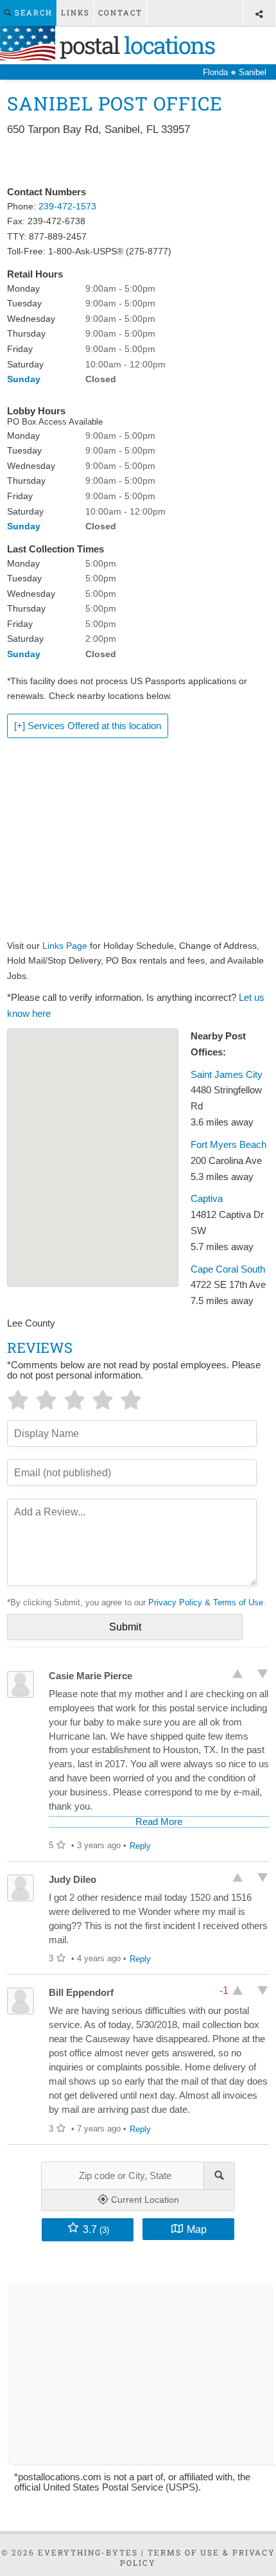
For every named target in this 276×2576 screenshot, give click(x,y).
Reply (140, 1846)
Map (197, 2229)
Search (32, 13)
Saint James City (227, 1075)
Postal (135, 45)
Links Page (65, 946)
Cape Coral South (228, 1269)
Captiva (207, 1199)
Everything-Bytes (88, 2552)
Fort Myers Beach (229, 1145)
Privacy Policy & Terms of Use (206, 1602)
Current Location (144, 2200)
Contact (120, 13)
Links (75, 13)
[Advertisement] (138, 162)
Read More (159, 1822)
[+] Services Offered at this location (88, 726)
